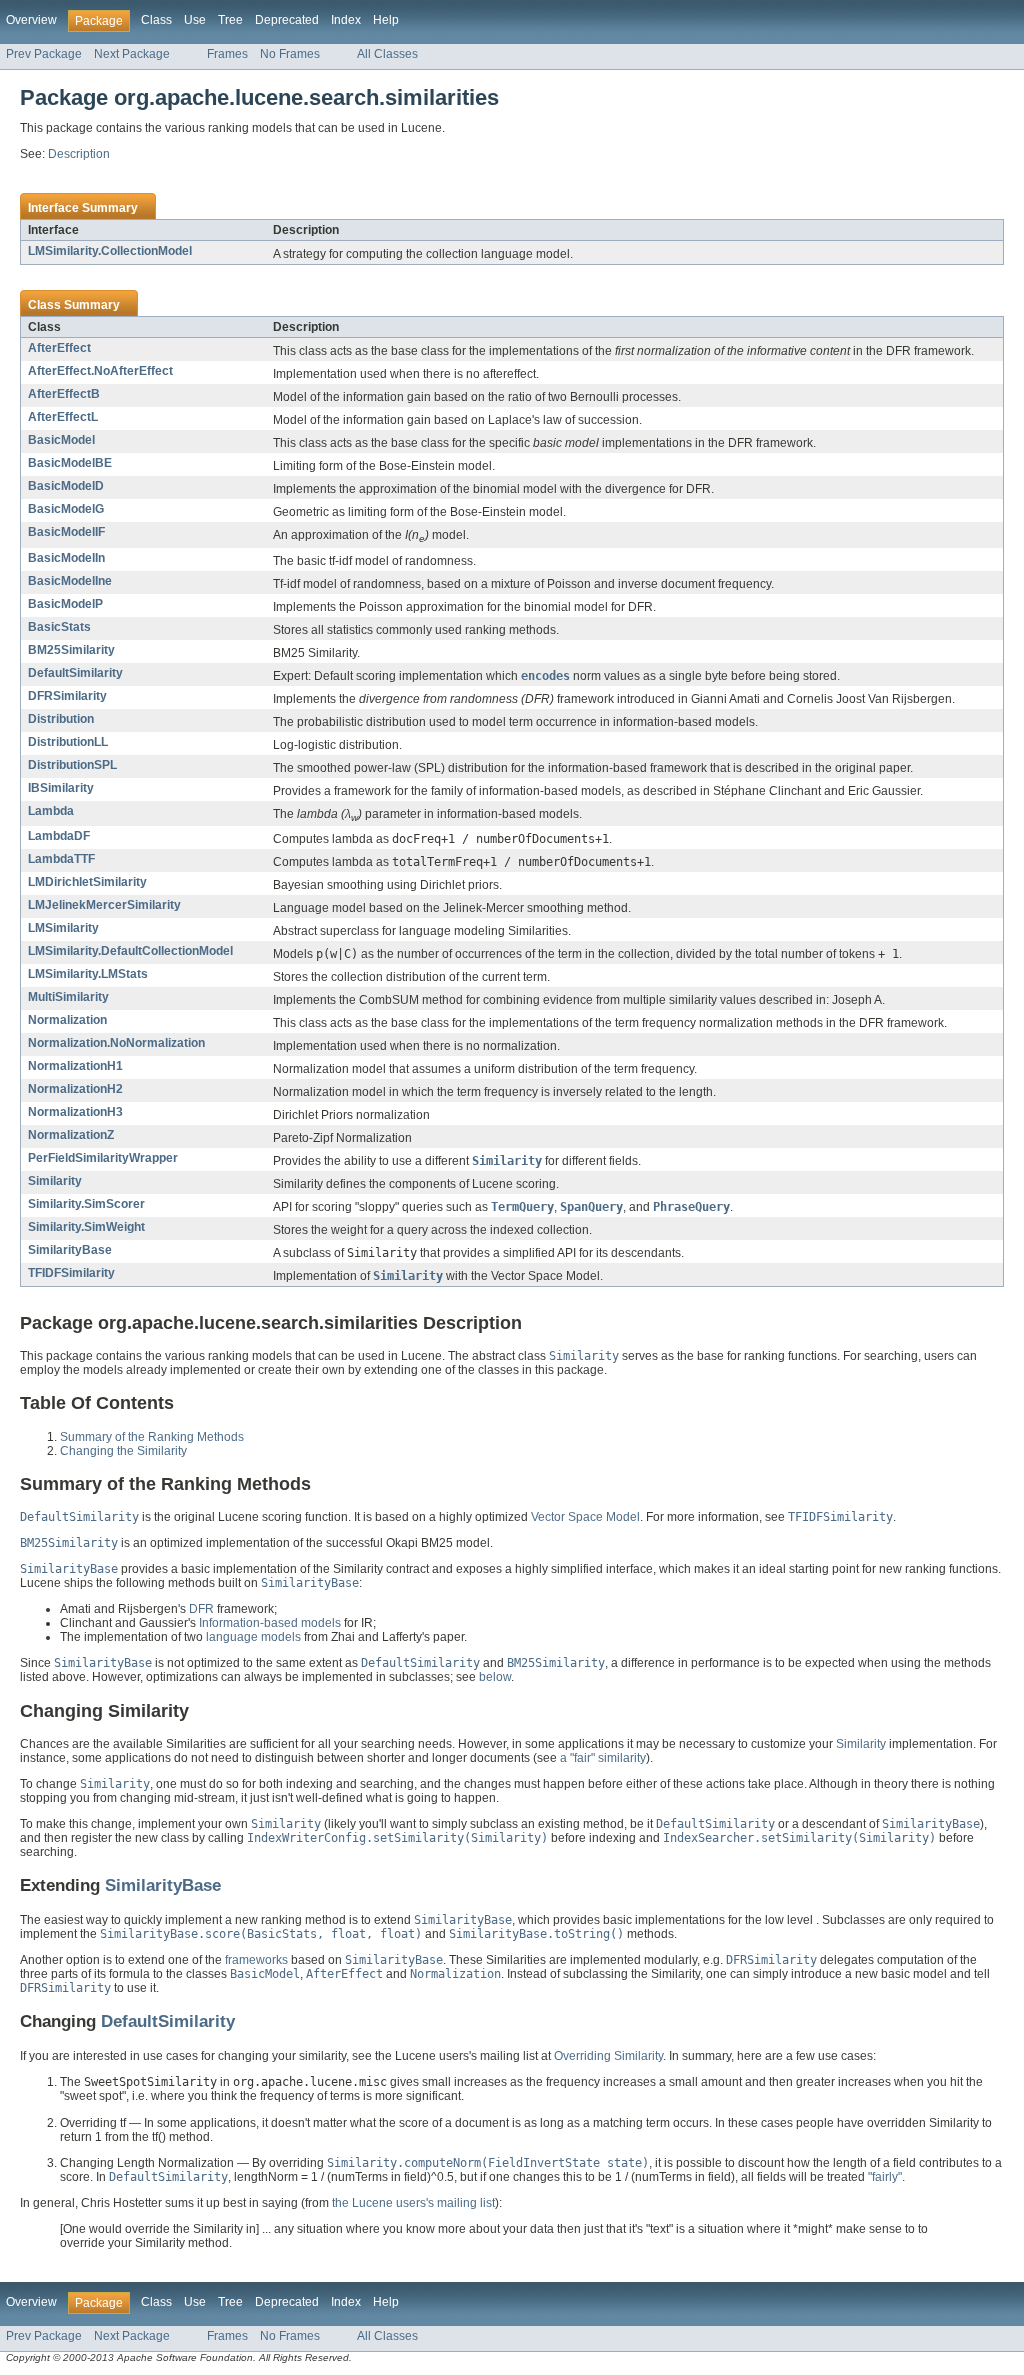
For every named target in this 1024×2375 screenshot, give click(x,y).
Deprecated (287, 20)
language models (253, 1637)
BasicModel (61, 440)
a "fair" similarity (603, 1758)
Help (386, 20)
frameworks (256, 1960)
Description (79, 154)
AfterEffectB (64, 394)
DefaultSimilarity (75, 673)
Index (346, 20)
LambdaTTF (61, 859)
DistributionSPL (72, 765)
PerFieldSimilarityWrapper (103, 1158)
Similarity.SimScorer (86, 1204)
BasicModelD (66, 486)
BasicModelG (66, 509)
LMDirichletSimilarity (87, 882)
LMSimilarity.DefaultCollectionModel (130, 951)
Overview (31, 20)
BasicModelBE (70, 463)
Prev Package (44, 54)
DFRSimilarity (67, 696)
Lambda (51, 811)
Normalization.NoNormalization (116, 1043)
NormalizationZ (71, 1135)
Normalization (67, 1020)
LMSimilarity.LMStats (88, 974)
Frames (227, 54)
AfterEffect (59, 348)
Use (195, 20)
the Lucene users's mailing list (413, 2203)
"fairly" (885, 2177)
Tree (230, 20)
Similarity (55, 1181)
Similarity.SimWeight (86, 1227)
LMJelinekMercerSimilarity (104, 905)
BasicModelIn (66, 558)
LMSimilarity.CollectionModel (110, 251)
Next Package (132, 54)
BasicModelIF (66, 532)
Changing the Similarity (123, 1451)
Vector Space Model (585, 1517)
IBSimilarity (61, 788)
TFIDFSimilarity (71, 1273)
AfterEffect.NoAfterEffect (100, 371)
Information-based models (270, 1623)
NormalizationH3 (75, 1112)
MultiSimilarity (68, 997)
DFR (201, 1609)
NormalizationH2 (75, 1089)
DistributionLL (68, 742)
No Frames (290, 54)
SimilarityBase (70, 1250)
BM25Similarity (71, 650)
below (495, 1677)
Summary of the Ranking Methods (152, 1437)
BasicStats (59, 627)
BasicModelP (65, 604)
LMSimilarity (63, 928)
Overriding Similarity (608, 2056)
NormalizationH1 (75, 1066)
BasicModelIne (70, 581)
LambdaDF (59, 836)
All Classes (387, 54)
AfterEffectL (63, 417)
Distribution (61, 719)
